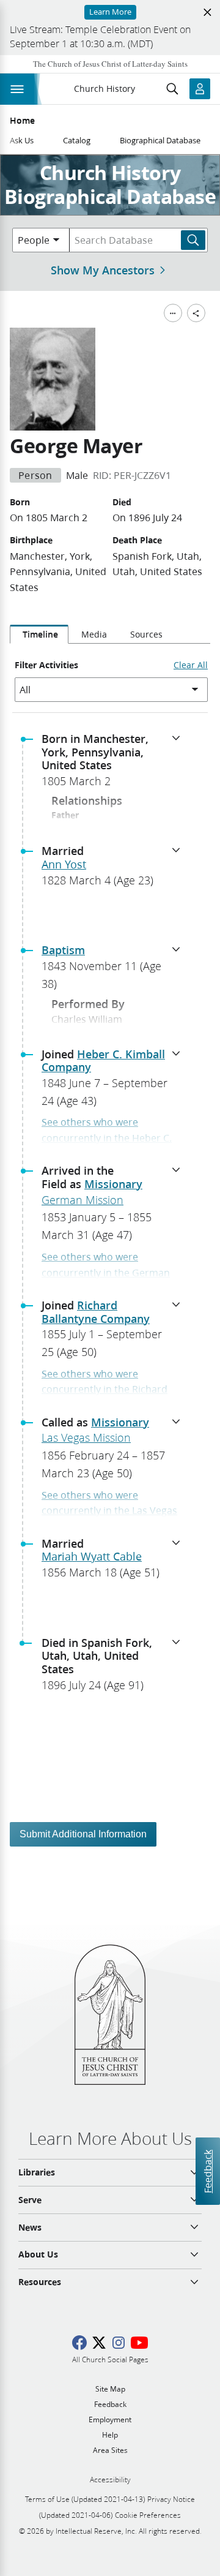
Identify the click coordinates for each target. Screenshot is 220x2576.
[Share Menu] (196, 313)
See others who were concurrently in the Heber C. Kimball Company (107, 1137)
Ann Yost (64, 864)
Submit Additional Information (83, 1834)
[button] (115, 764)
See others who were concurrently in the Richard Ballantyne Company (105, 1389)
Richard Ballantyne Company (96, 1312)
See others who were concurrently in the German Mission (106, 1272)
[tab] (39, 635)
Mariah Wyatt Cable (92, 1556)
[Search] (193, 240)
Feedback (207, 2171)
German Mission (82, 1200)
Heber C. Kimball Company (103, 1061)
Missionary (113, 1184)
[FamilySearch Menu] (173, 313)
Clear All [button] (191, 665)
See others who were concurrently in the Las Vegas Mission (109, 1510)
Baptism (63, 950)
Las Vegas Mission (86, 1437)
